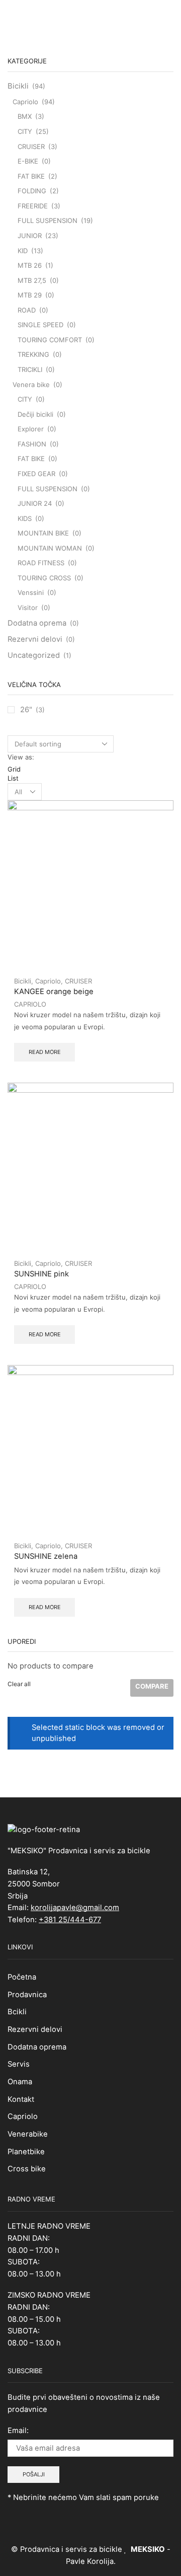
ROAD (27, 310)
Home (76, 16)
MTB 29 (30, 295)
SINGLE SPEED (40, 325)
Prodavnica (27, 1995)
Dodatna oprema (37, 623)
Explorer (31, 429)
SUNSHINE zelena (46, 1556)
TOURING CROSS (44, 578)
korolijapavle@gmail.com (75, 1908)
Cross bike (27, 2169)
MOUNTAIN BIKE (43, 533)
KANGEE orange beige (54, 992)
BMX (25, 116)
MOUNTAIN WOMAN (50, 548)
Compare (152, 1686)
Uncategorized (34, 655)
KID (23, 251)
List (13, 778)
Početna (22, 1977)
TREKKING (33, 354)
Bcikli (17, 2012)
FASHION (32, 444)
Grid (14, 769)
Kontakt (21, 2099)
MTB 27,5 (32, 280)
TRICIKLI (30, 369)
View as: (21, 757)
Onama (20, 2082)
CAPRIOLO (30, 1004)
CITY (25, 131)
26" (26, 710)
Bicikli (23, 981)
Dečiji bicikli (35, 414)
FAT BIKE (31, 176)
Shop (102, 16)
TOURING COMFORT (50, 340)
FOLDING (32, 191)
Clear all (19, 1684)
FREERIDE (33, 206)
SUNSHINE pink (41, 1274)
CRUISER (78, 981)
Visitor (28, 608)
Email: (18, 2431)
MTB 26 (30, 265)
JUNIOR (30, 236)
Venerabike (28, 2134)
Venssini (31, 592)
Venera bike (31, 385)
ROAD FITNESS (41, 563)
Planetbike (26, 2152)
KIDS (25, 518)
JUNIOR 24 (35, 503)
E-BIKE (28, 161)
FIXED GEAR (36, 474)
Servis (19, 2064)
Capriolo (48, 981)
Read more (45, 1052)
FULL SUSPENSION (48, 220)
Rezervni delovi (35, 639)
